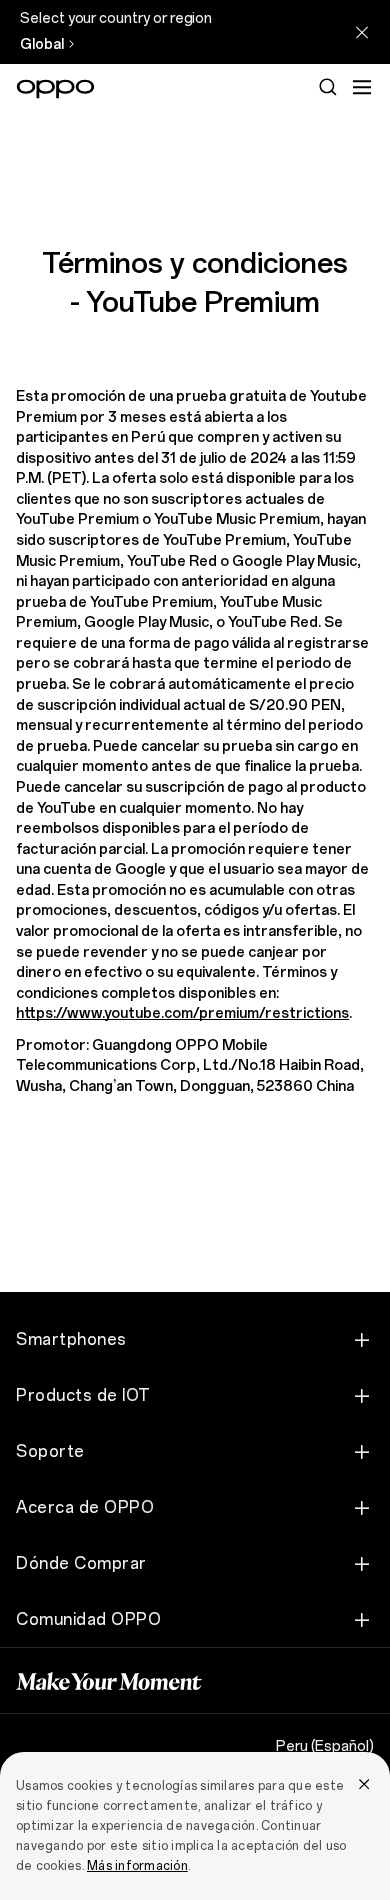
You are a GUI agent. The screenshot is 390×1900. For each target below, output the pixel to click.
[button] (362, 87)
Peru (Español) (325, 1746)
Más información (137, 1866)
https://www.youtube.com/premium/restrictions (182, 1013)
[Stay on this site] (362, 32)
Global (42, 44)
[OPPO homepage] (55, 89)
